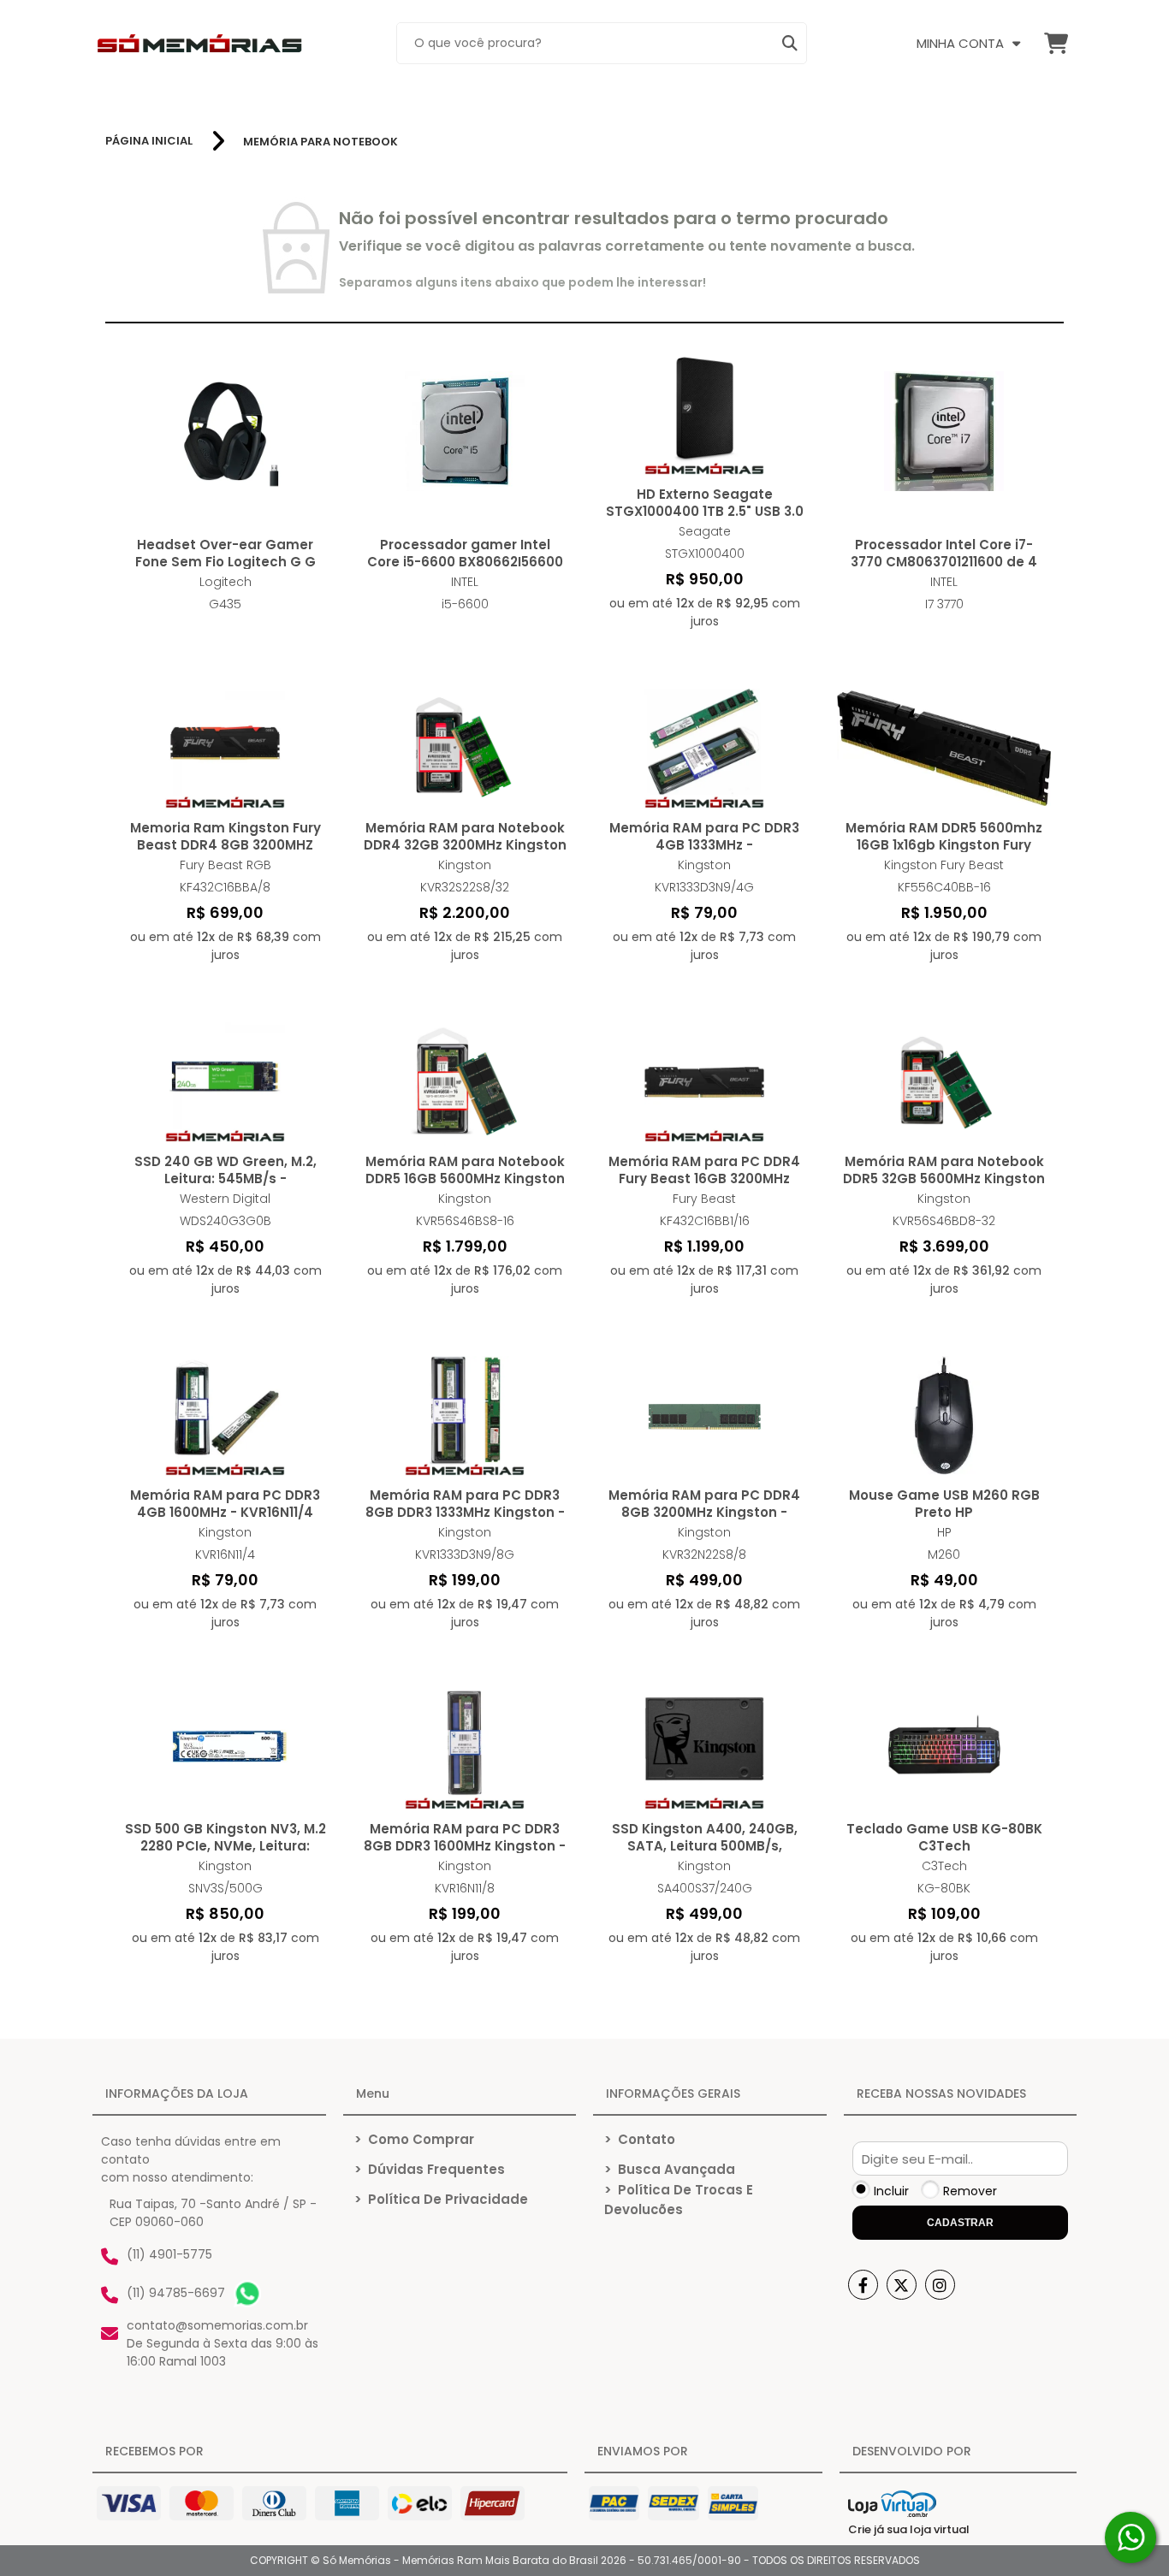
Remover (970, 2191)
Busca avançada (670, 2169)
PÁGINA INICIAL (149, 141)
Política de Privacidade (441, 2199)
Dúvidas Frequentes (430, 2169)
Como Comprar (414, 2139)
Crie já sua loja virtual (909, 2529)
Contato (640, 2139)
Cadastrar (960, 2223)
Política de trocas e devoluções (679, 2200)
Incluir (891, 2191)
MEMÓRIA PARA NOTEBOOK (320, 142)
